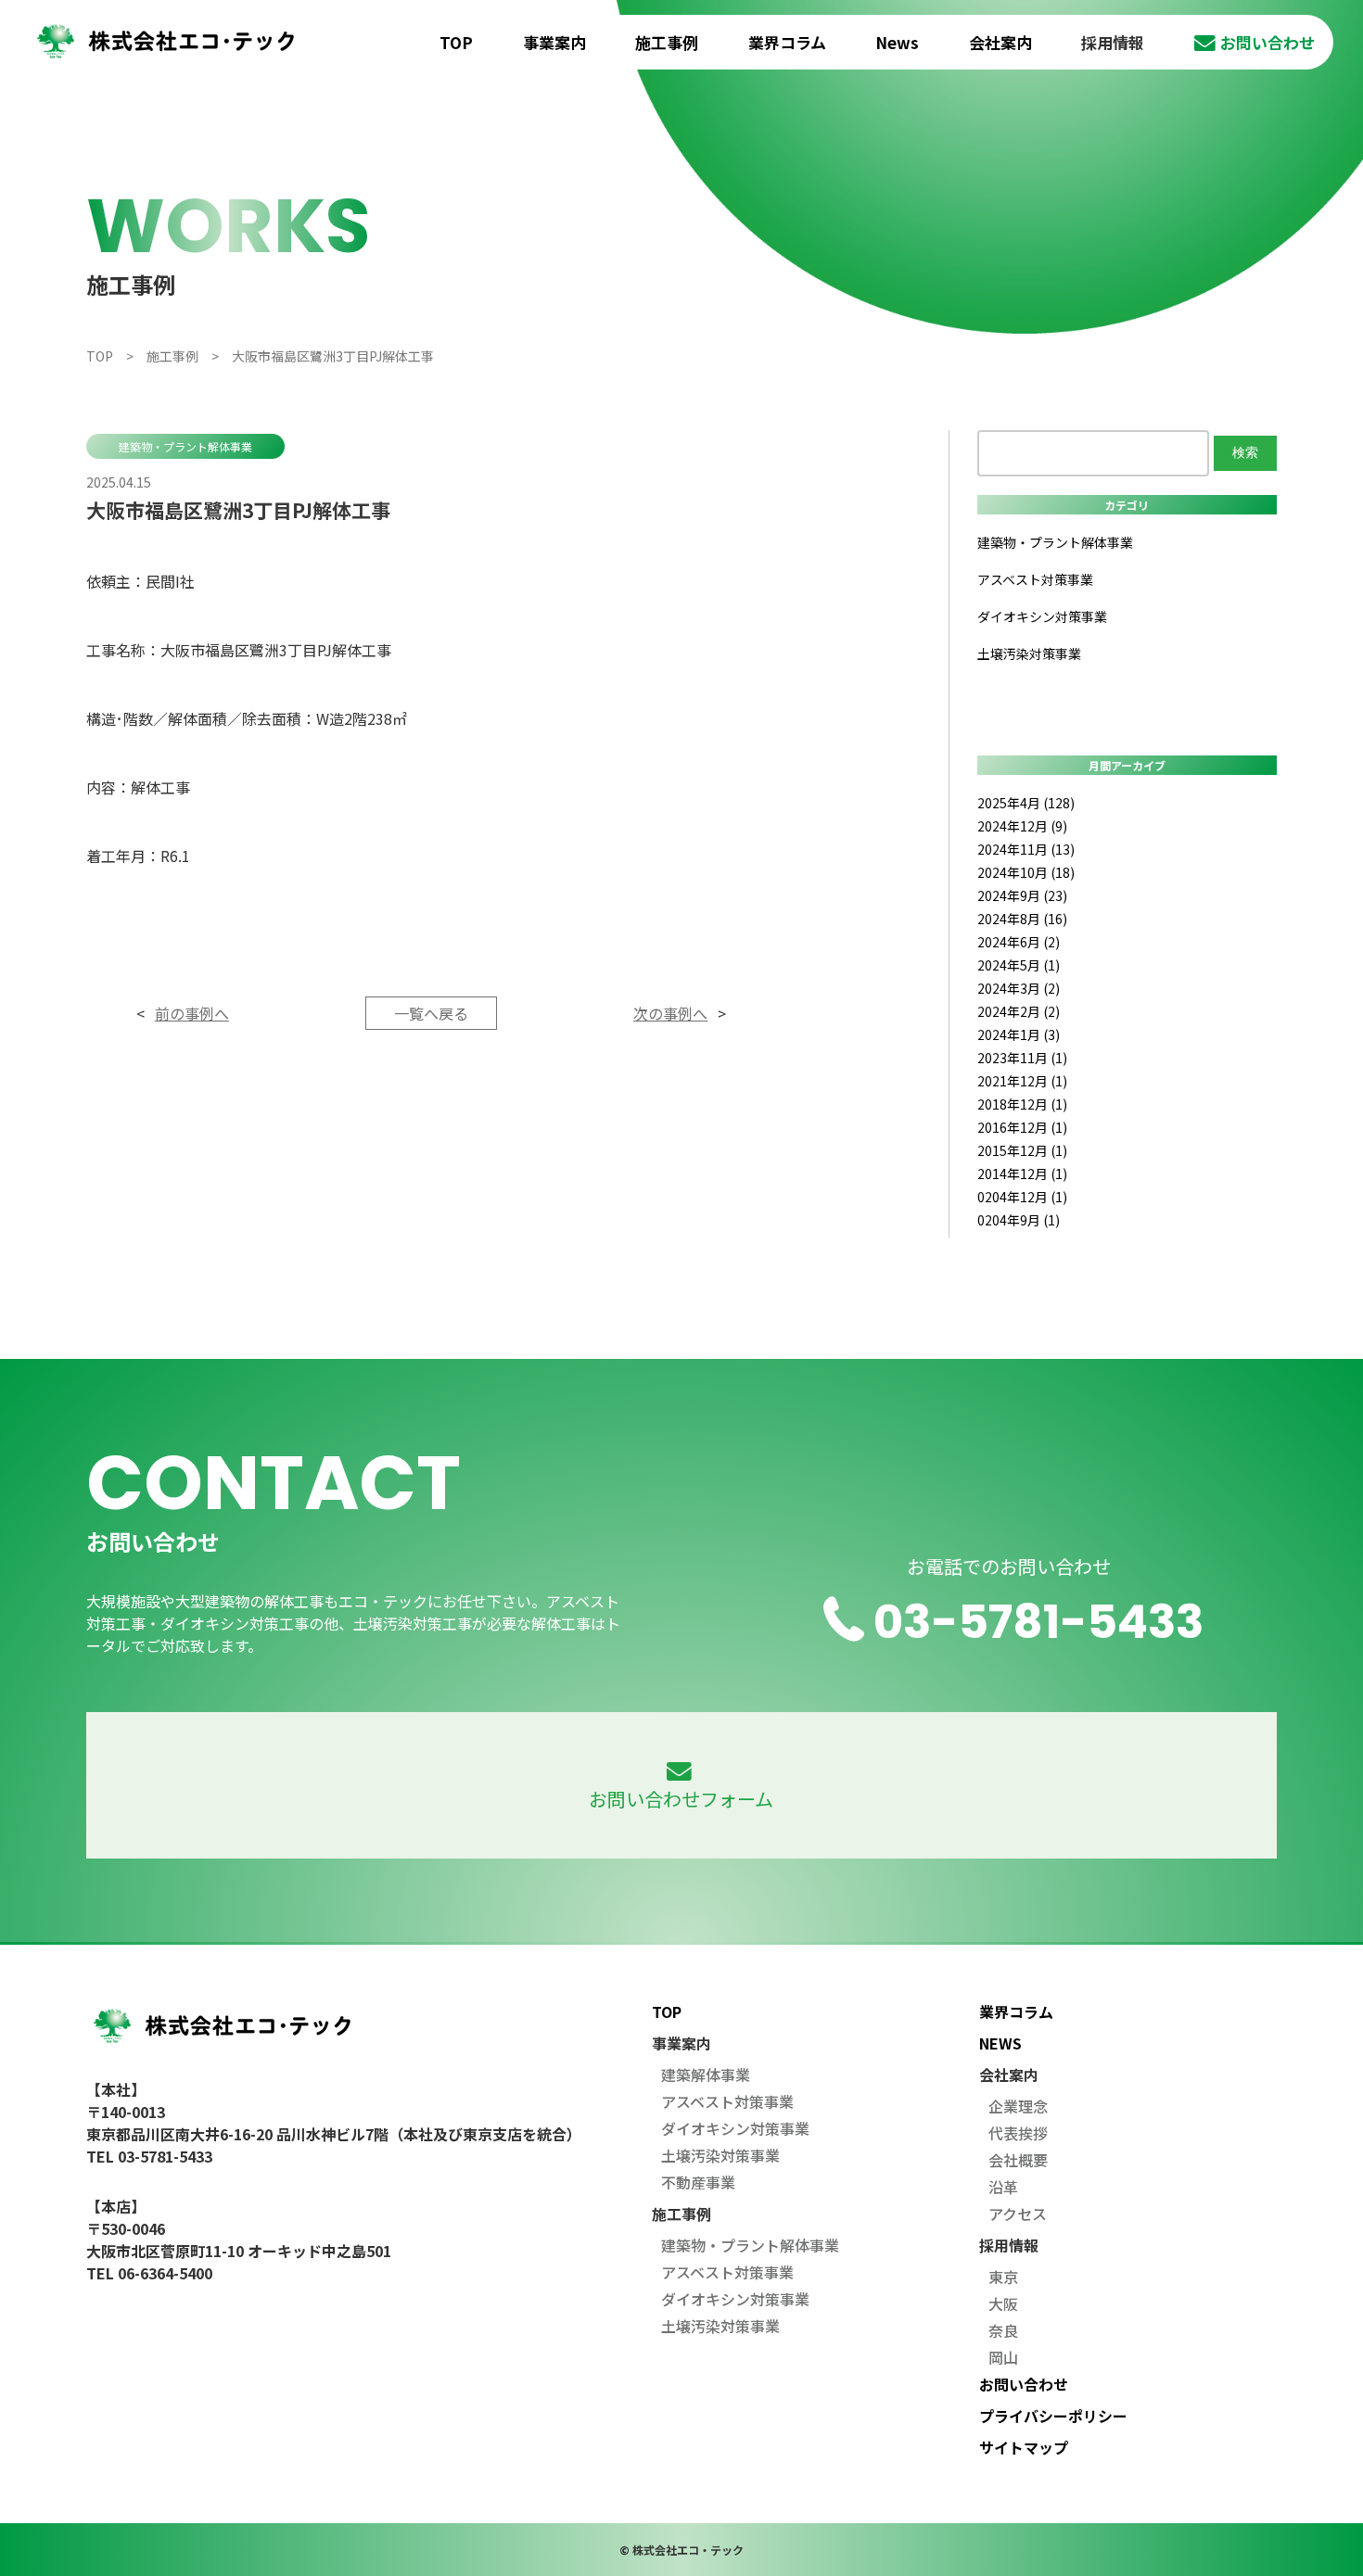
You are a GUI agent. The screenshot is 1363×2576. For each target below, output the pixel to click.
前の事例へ (192, 1013)
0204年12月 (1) (1022, 1197)
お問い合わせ (1267, 42)
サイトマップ (1024, 2447)
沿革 (1003, 2187)
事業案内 (554, 42)
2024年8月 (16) (1022, 919)
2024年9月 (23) (1022, 895)
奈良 (1003, 2330)
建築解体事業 (706, 2075)
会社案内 (1000, 42)
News (897, 42)
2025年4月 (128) (1026, 803)
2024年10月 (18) (1026, 872)
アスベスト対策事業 (1035, 579)
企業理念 (1018, 2106)
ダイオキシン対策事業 (1042, 616)
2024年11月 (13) (1026, 849)
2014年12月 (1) (1022, 1174)
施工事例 (667, 42)
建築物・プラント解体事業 (185, 446)
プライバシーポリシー (1053, 2416)
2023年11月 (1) (1022, 1058)
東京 (1003, 2277)
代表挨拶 (1018, 2133)
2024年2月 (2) (1019, 1011)
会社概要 (1018, 2160)
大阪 (1003, 2303)
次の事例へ (670, 1013)
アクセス (1018, 2214)
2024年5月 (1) (1019, 965)
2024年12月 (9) (1022, 826)
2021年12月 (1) (1022, 1081)
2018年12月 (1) (1022, 1104)
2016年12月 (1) (1022, 1127)
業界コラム (787, 42)
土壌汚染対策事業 (1029, 654)
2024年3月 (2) (1019, 988)
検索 (1245, 452)
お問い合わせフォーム (681, 1799)
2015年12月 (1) (1022, 1150)
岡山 (1003, 2357)
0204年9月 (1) (1019, 1220)
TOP (456, 42)
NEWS (1000, 2043)
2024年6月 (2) (1019, 942)
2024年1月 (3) (1019, 1034)
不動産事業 (698, 2182)
